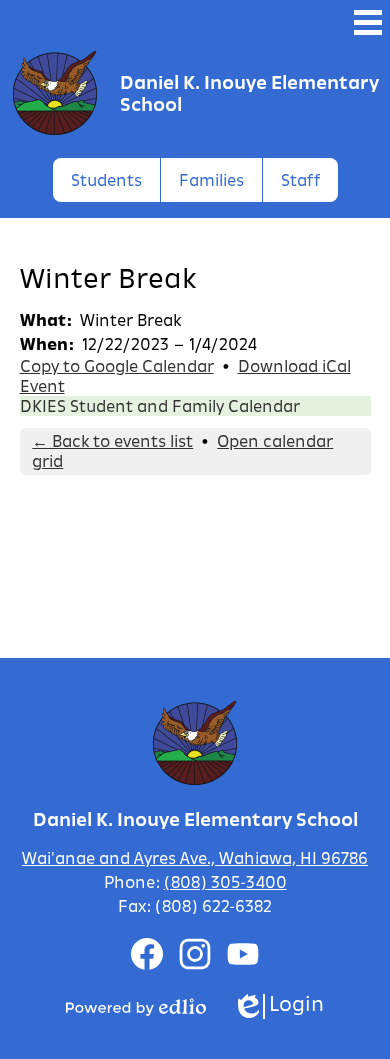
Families (211, 180)
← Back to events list (112, 441)
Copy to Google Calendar (117, 366)
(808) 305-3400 (225, 882)
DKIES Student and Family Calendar (160, 406)
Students (106, 180)
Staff (300, 180)
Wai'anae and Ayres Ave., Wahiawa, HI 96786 (195, 858)
